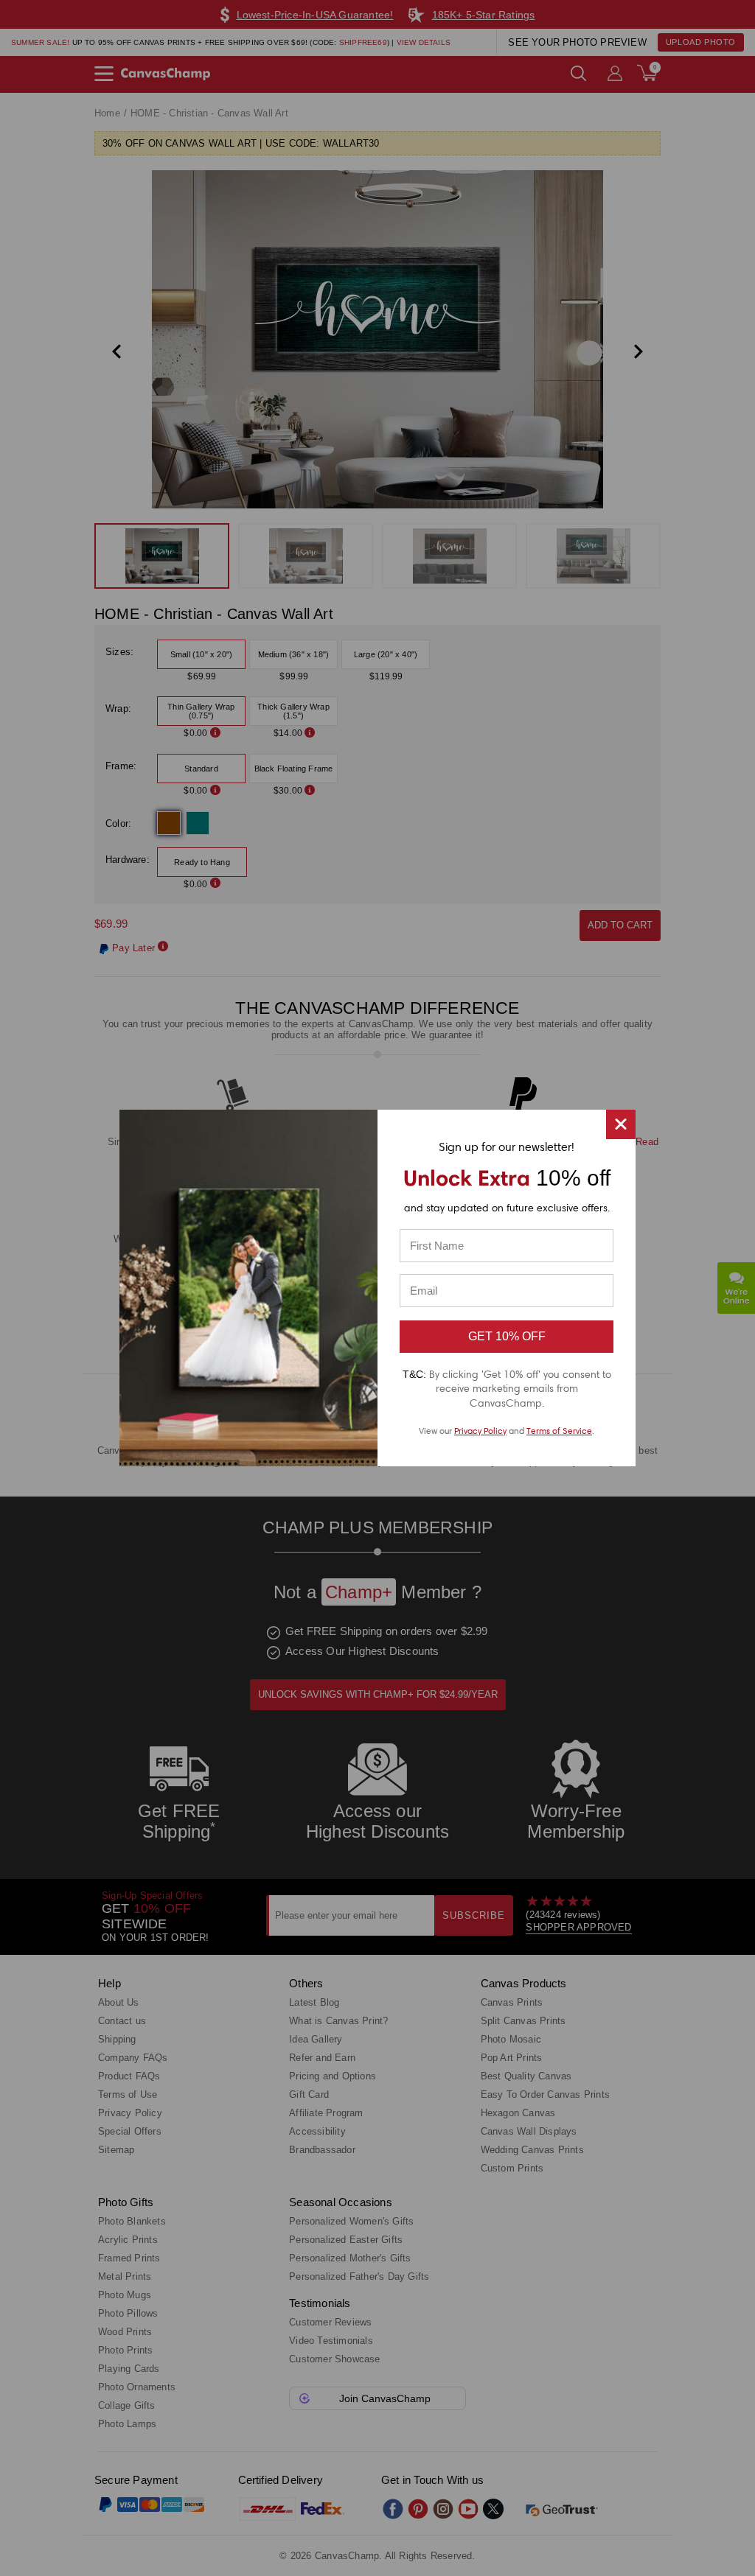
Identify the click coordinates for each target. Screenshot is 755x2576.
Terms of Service (559, 1431)
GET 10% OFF (507, 1336)
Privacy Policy (480, 1431)
